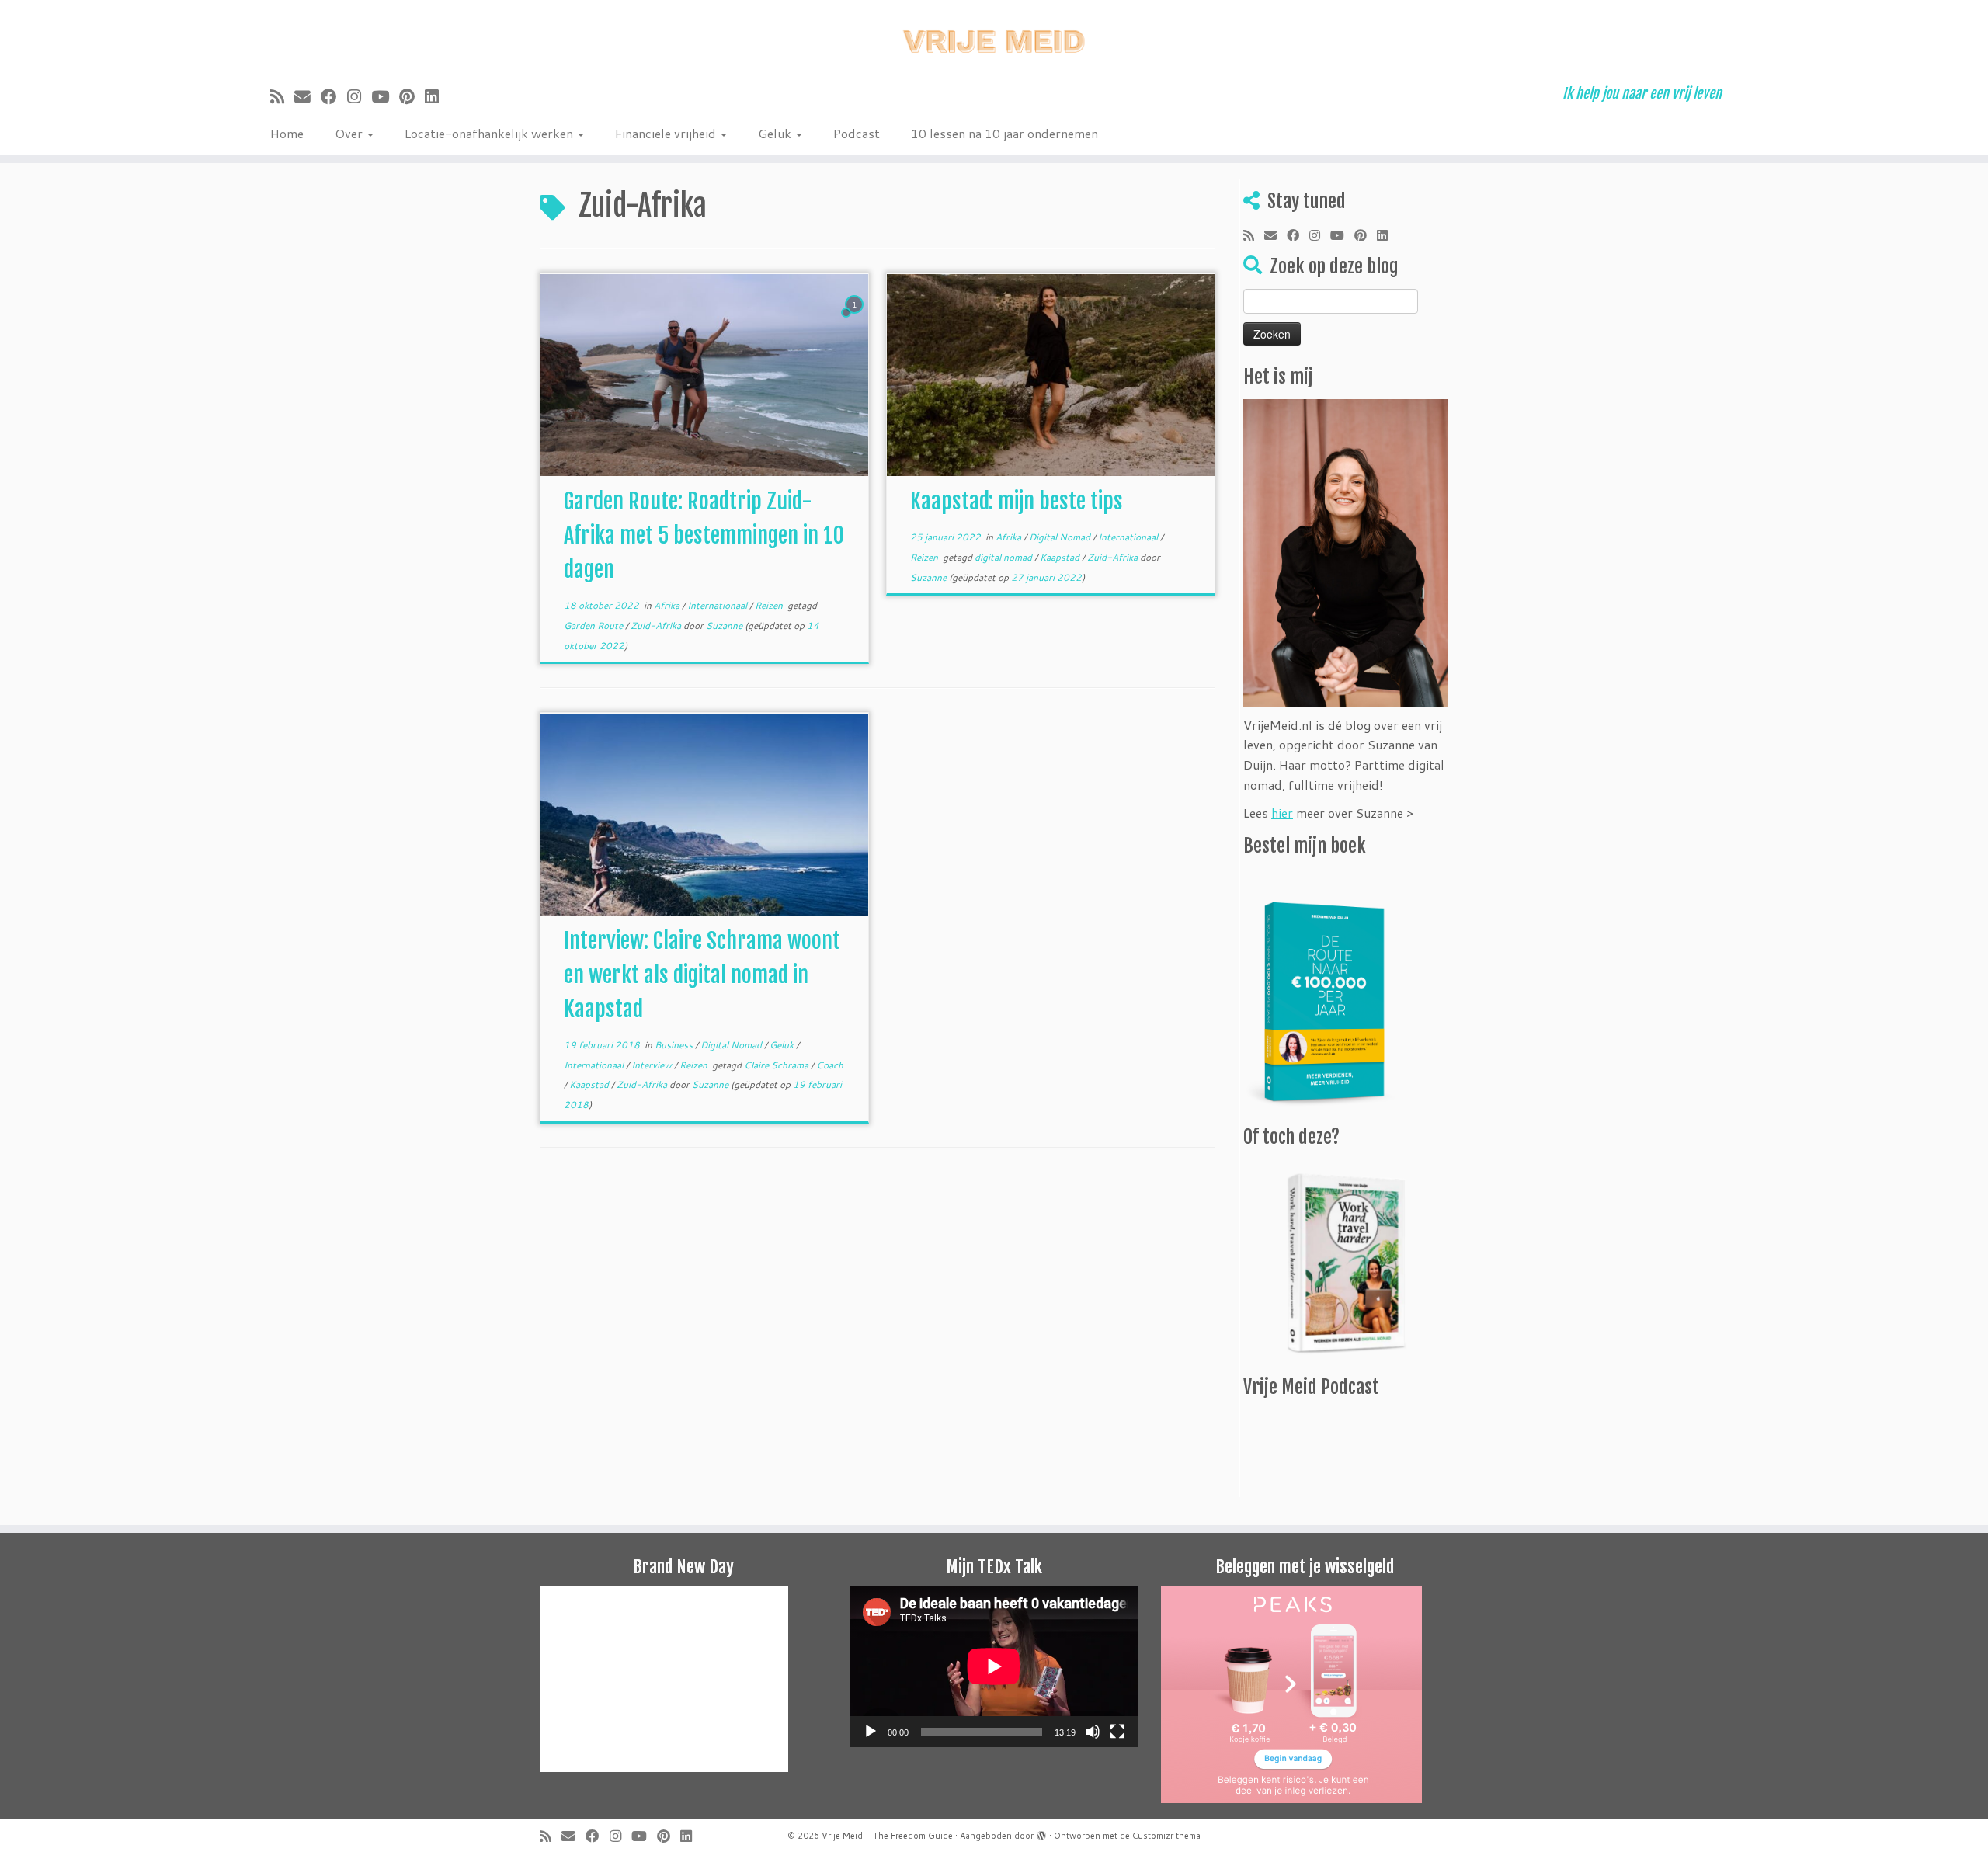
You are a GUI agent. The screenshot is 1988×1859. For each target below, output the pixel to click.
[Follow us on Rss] (282, 96)
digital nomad (1004, 557)
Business (675, 1045)
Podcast (857, 133)
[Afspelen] (871, 1732)
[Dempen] (1093, 1732)
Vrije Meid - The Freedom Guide (887, 1836)
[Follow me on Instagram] (359, 96)
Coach (830, 1065)
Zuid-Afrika (657, 625)
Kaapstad (1061, 557)
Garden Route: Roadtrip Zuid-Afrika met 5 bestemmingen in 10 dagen (704, 535)
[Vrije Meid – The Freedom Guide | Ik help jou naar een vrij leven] (994, 37)
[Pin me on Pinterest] (412, 96)
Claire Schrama (777, 1065)
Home (287, 133)
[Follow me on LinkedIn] (437, 96)
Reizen (770, 605)
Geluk (776, 133)
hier (1282, 813)
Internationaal (718, 605)
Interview (653, 1065)
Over (350, 133)
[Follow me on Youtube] (385, 96)
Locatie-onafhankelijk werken (490, 133)
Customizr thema (1166, 1836)
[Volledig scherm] (1117, 1732)
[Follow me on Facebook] (334, 96)
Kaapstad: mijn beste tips (1017, 501)
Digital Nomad (1061, 537)
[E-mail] (308, 96)
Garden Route (594, 625)
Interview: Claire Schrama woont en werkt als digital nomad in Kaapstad (702, 975)
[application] (994, 1666)
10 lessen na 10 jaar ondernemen (1004, 133)
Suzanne (724, 625)
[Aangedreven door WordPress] (1041, 1833)
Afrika (668, 605)
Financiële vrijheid (667, 133)
